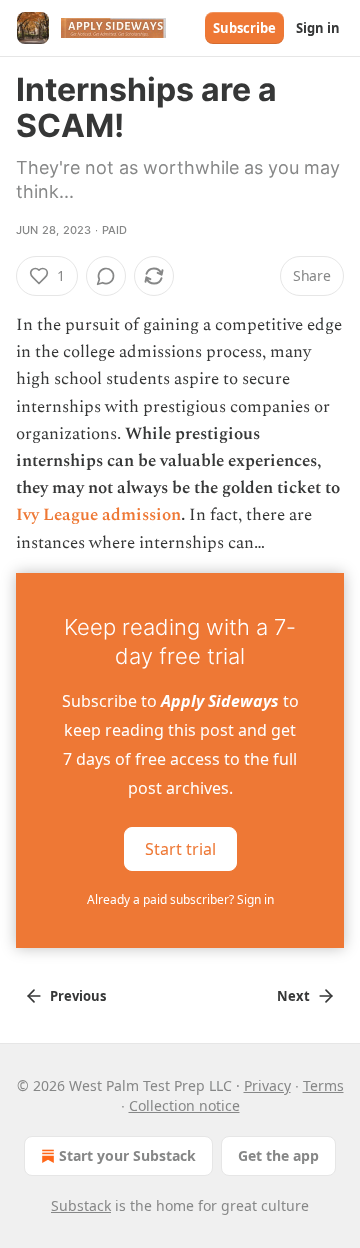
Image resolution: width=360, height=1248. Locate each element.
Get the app (278, 1155)
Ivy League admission (98, 515)
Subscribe (244, 28)
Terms (323, 1085)
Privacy (267, 1085)
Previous (78, 996)
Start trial (180, 848)
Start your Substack (127, 1155)
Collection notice (184, 1105)
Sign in (318, 28)
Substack (81, 1205)
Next (293, 996)
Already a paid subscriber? (180, 899)
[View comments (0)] (106, 276)
